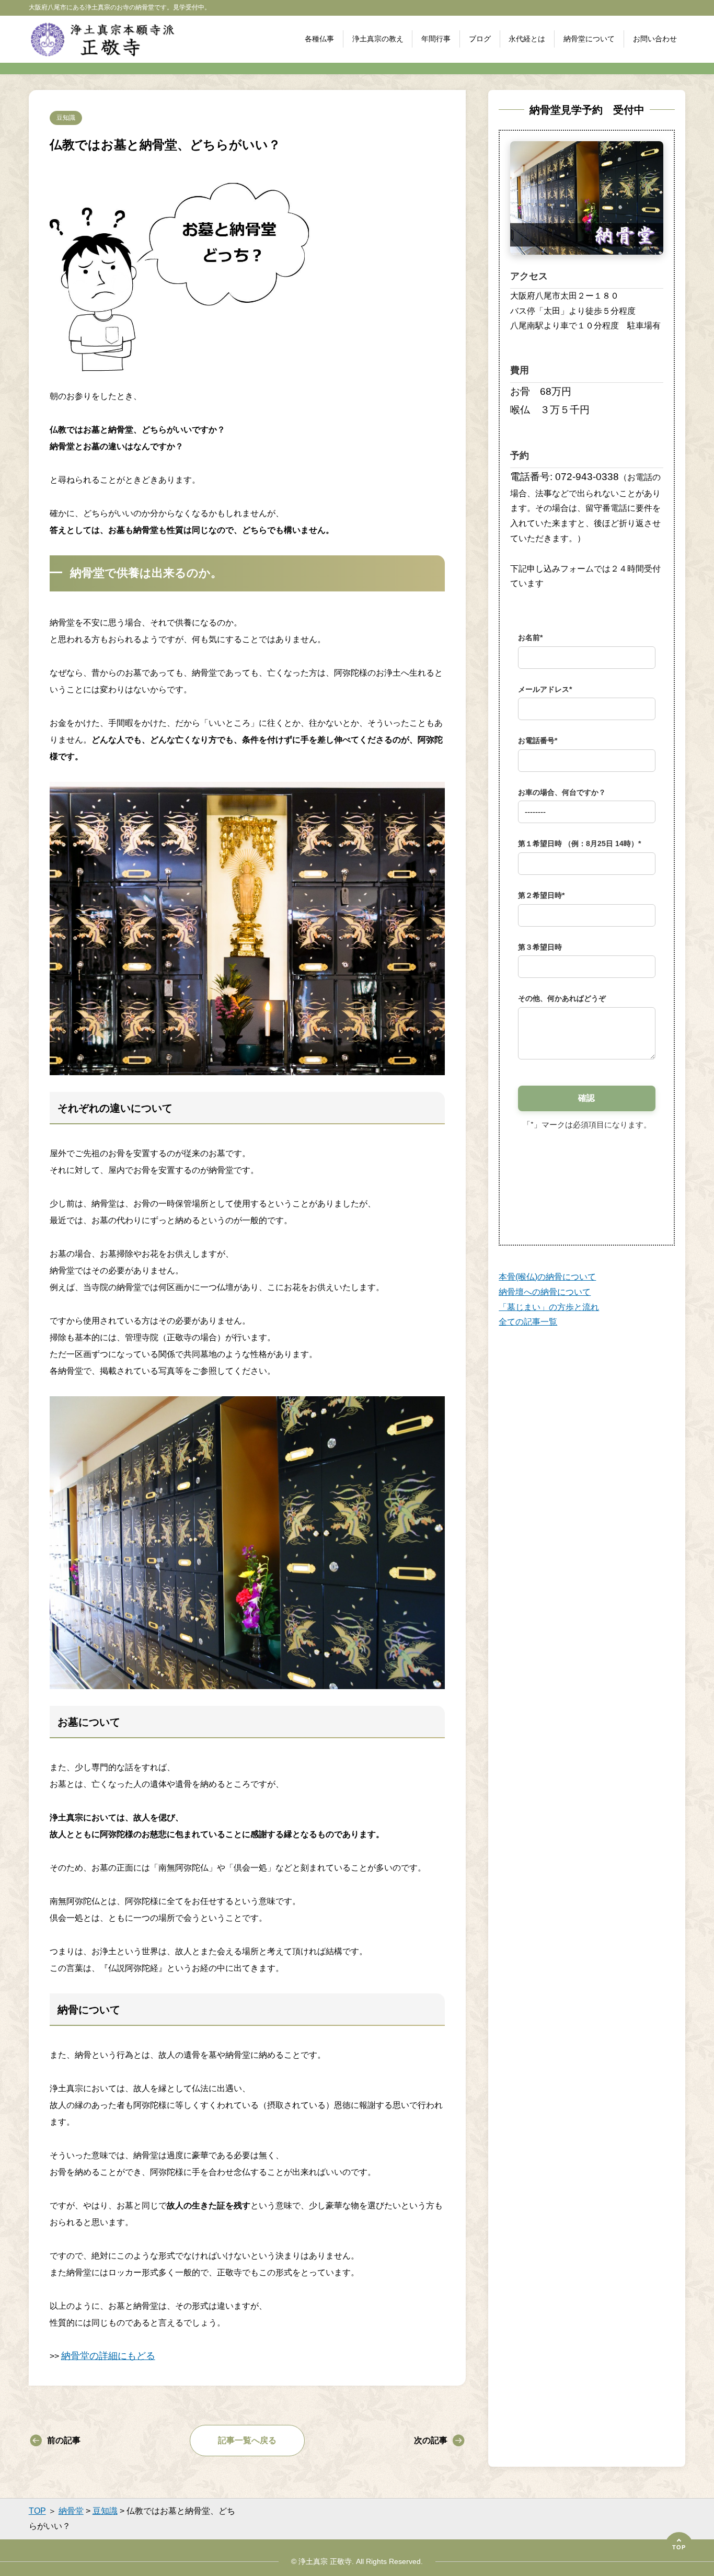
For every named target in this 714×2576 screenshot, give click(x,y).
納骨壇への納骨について (545, 1292)
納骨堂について (589, 39)
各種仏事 (319, 39)
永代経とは (527, 39)
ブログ (480, 39)
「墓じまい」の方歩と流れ (549, 1307)
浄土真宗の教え (378, 39)
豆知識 (66, 118)
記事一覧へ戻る (247, 2440)
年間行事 (436, 39)
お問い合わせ (655, 39)
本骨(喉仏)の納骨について (547, 1277)
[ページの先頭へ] (679, 2546)
